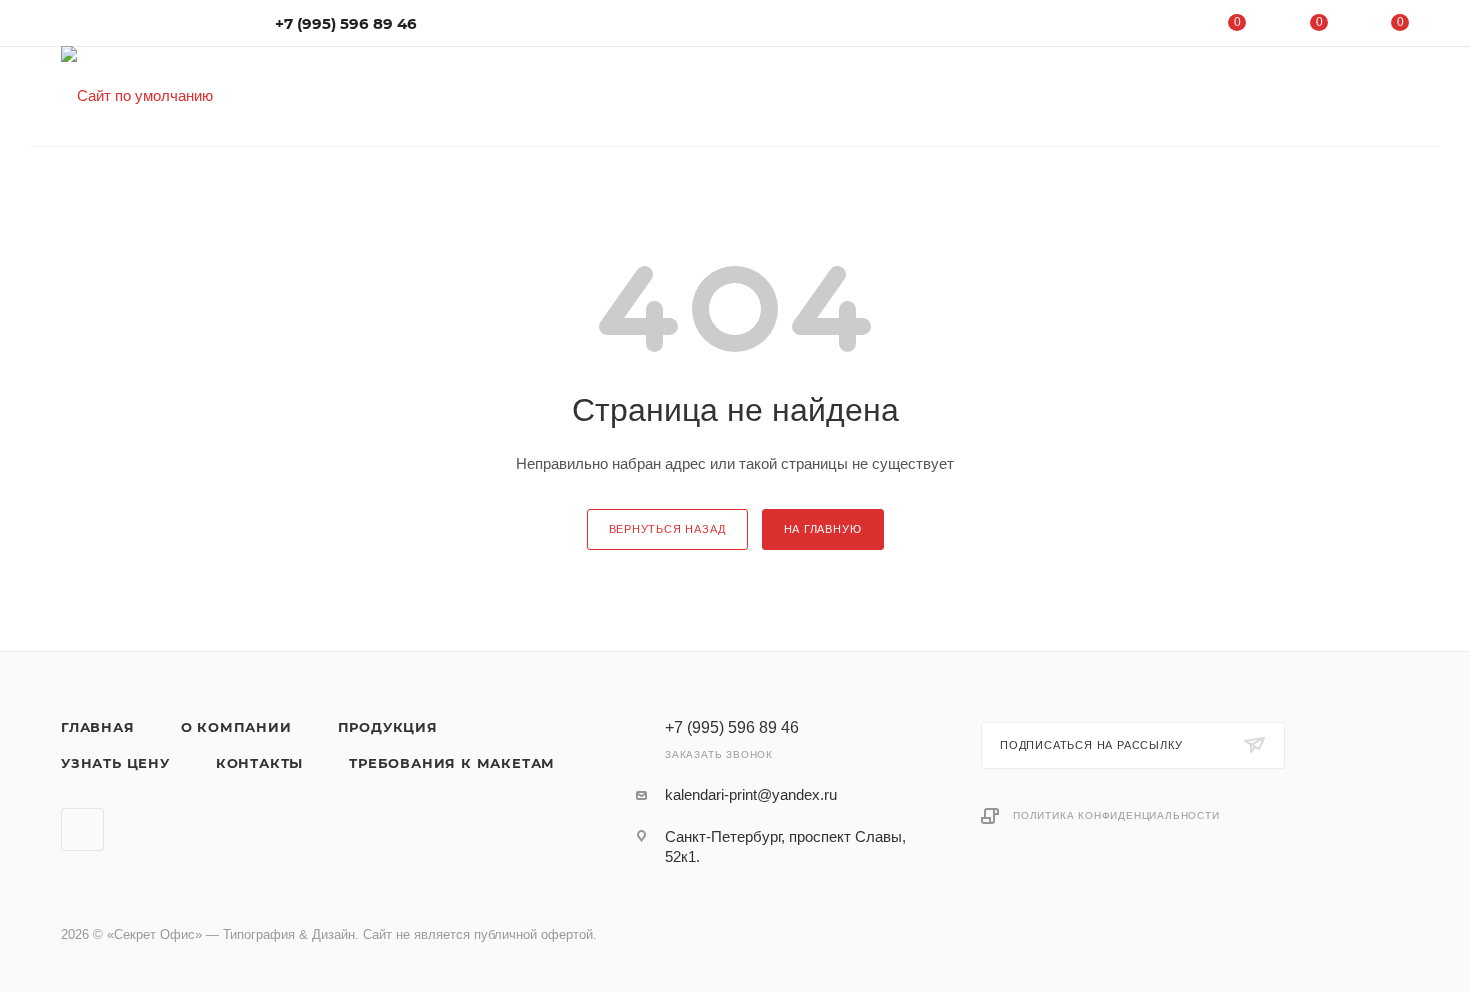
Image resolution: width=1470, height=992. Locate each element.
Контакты (259, 763)
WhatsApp (82, 829)
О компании (236, 727)
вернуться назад (667, 529)
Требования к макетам (452, 763)
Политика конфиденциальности (1116, 815)
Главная (98, 727)
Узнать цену (115, 763)
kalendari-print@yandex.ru (751, 794)
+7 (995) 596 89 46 (346, 23)
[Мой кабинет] (1156, 26)
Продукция (388, 727)
